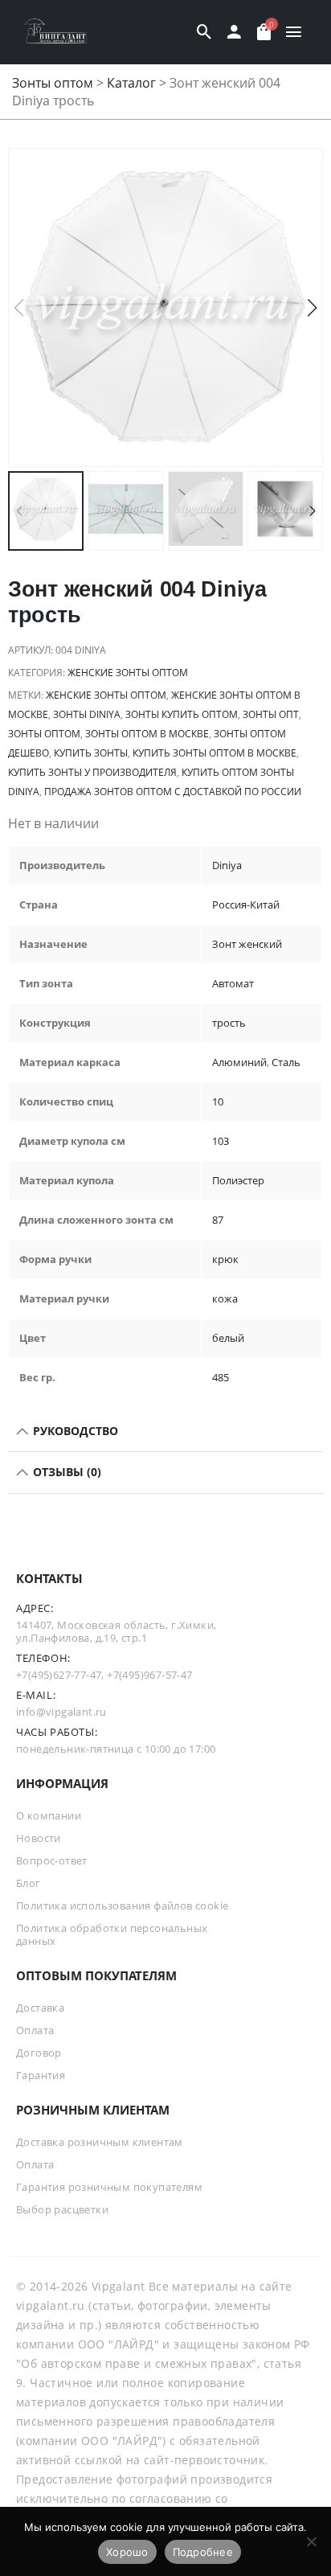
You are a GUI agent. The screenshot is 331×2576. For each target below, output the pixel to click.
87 (218, 1220)
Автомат (233, 983)
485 (221, 1377)
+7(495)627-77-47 (59, 1675)
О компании (49, 1815)
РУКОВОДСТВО (74, 1431)
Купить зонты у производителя (92, 772)
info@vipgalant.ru (61, 1712)
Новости (39, 1838)
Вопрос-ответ (52, 1860)
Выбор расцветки (62, 2209)
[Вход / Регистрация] (234, 32)
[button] (312, 308)
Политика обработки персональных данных (112, 1934)
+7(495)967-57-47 (149, 1675)
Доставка (40, 2008)
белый (228, 1338)
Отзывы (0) (65, 1472)
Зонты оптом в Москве (147, 734)
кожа (225, 1298)
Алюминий (239, 1062)
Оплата (35, 2030)
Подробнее (203, 2552)
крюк (225, 1259)
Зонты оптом (53, 83)
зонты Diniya (87, 714)
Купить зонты (91, 753)
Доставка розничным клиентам (100, 2142)
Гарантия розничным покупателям (109, 2187)
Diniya (227, 865)
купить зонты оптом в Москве (215, 753)
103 (221, 1141)
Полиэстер (238, 1180)
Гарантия (41, 2075)
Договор (39, 2053)
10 (218, 1101)
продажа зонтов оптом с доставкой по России (173, 792)
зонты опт (271, 714)
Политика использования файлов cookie (122, 1905)
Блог (29, 1883)
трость (229, 1023)
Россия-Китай (246, 904)
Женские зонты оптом (128, 673)
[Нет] (311, 2541)
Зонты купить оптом (182, 714)
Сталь (286, 1062)
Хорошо (127, 2552)
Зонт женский (247, 944)
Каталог (131, 83)
